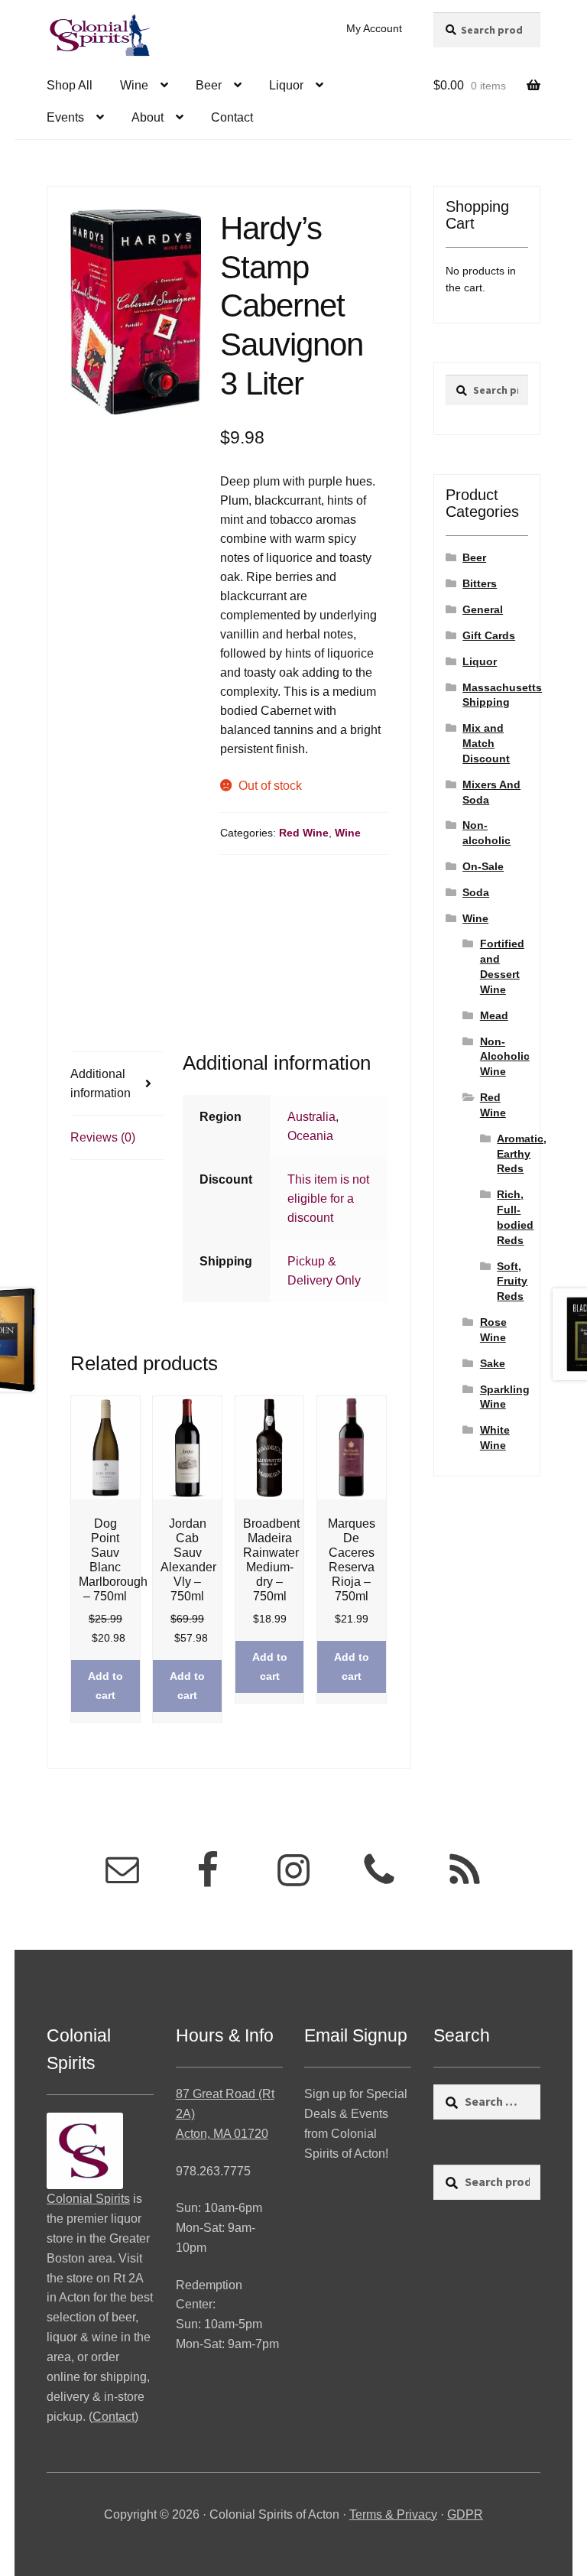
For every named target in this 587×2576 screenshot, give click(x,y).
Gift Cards (489, 635)
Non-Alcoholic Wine (505, 1057)
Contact (232, 117)
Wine (134, 85)
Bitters (480, 583)
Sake (493, 1363)
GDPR (465, 2514)
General (483, 609)
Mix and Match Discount (486, 743)
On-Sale (483, 866)
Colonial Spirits (88, 2199)
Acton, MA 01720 (222, 2134)
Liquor (286, 85)
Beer (209, 85)
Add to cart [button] (105, 1686)
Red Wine (304, 833)
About (148, 117)
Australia (311, 1117)
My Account (374, 28)
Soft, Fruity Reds (512, 1282)
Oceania (310, 1136)
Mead (494, 1015)
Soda (476, 892)
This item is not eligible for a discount (328, 1199)
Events (65, 117)
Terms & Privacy (393, 2514)
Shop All (70, 85)
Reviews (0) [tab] (103, 1137)
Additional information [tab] (101, 1083)
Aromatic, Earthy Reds (522, 1154)
